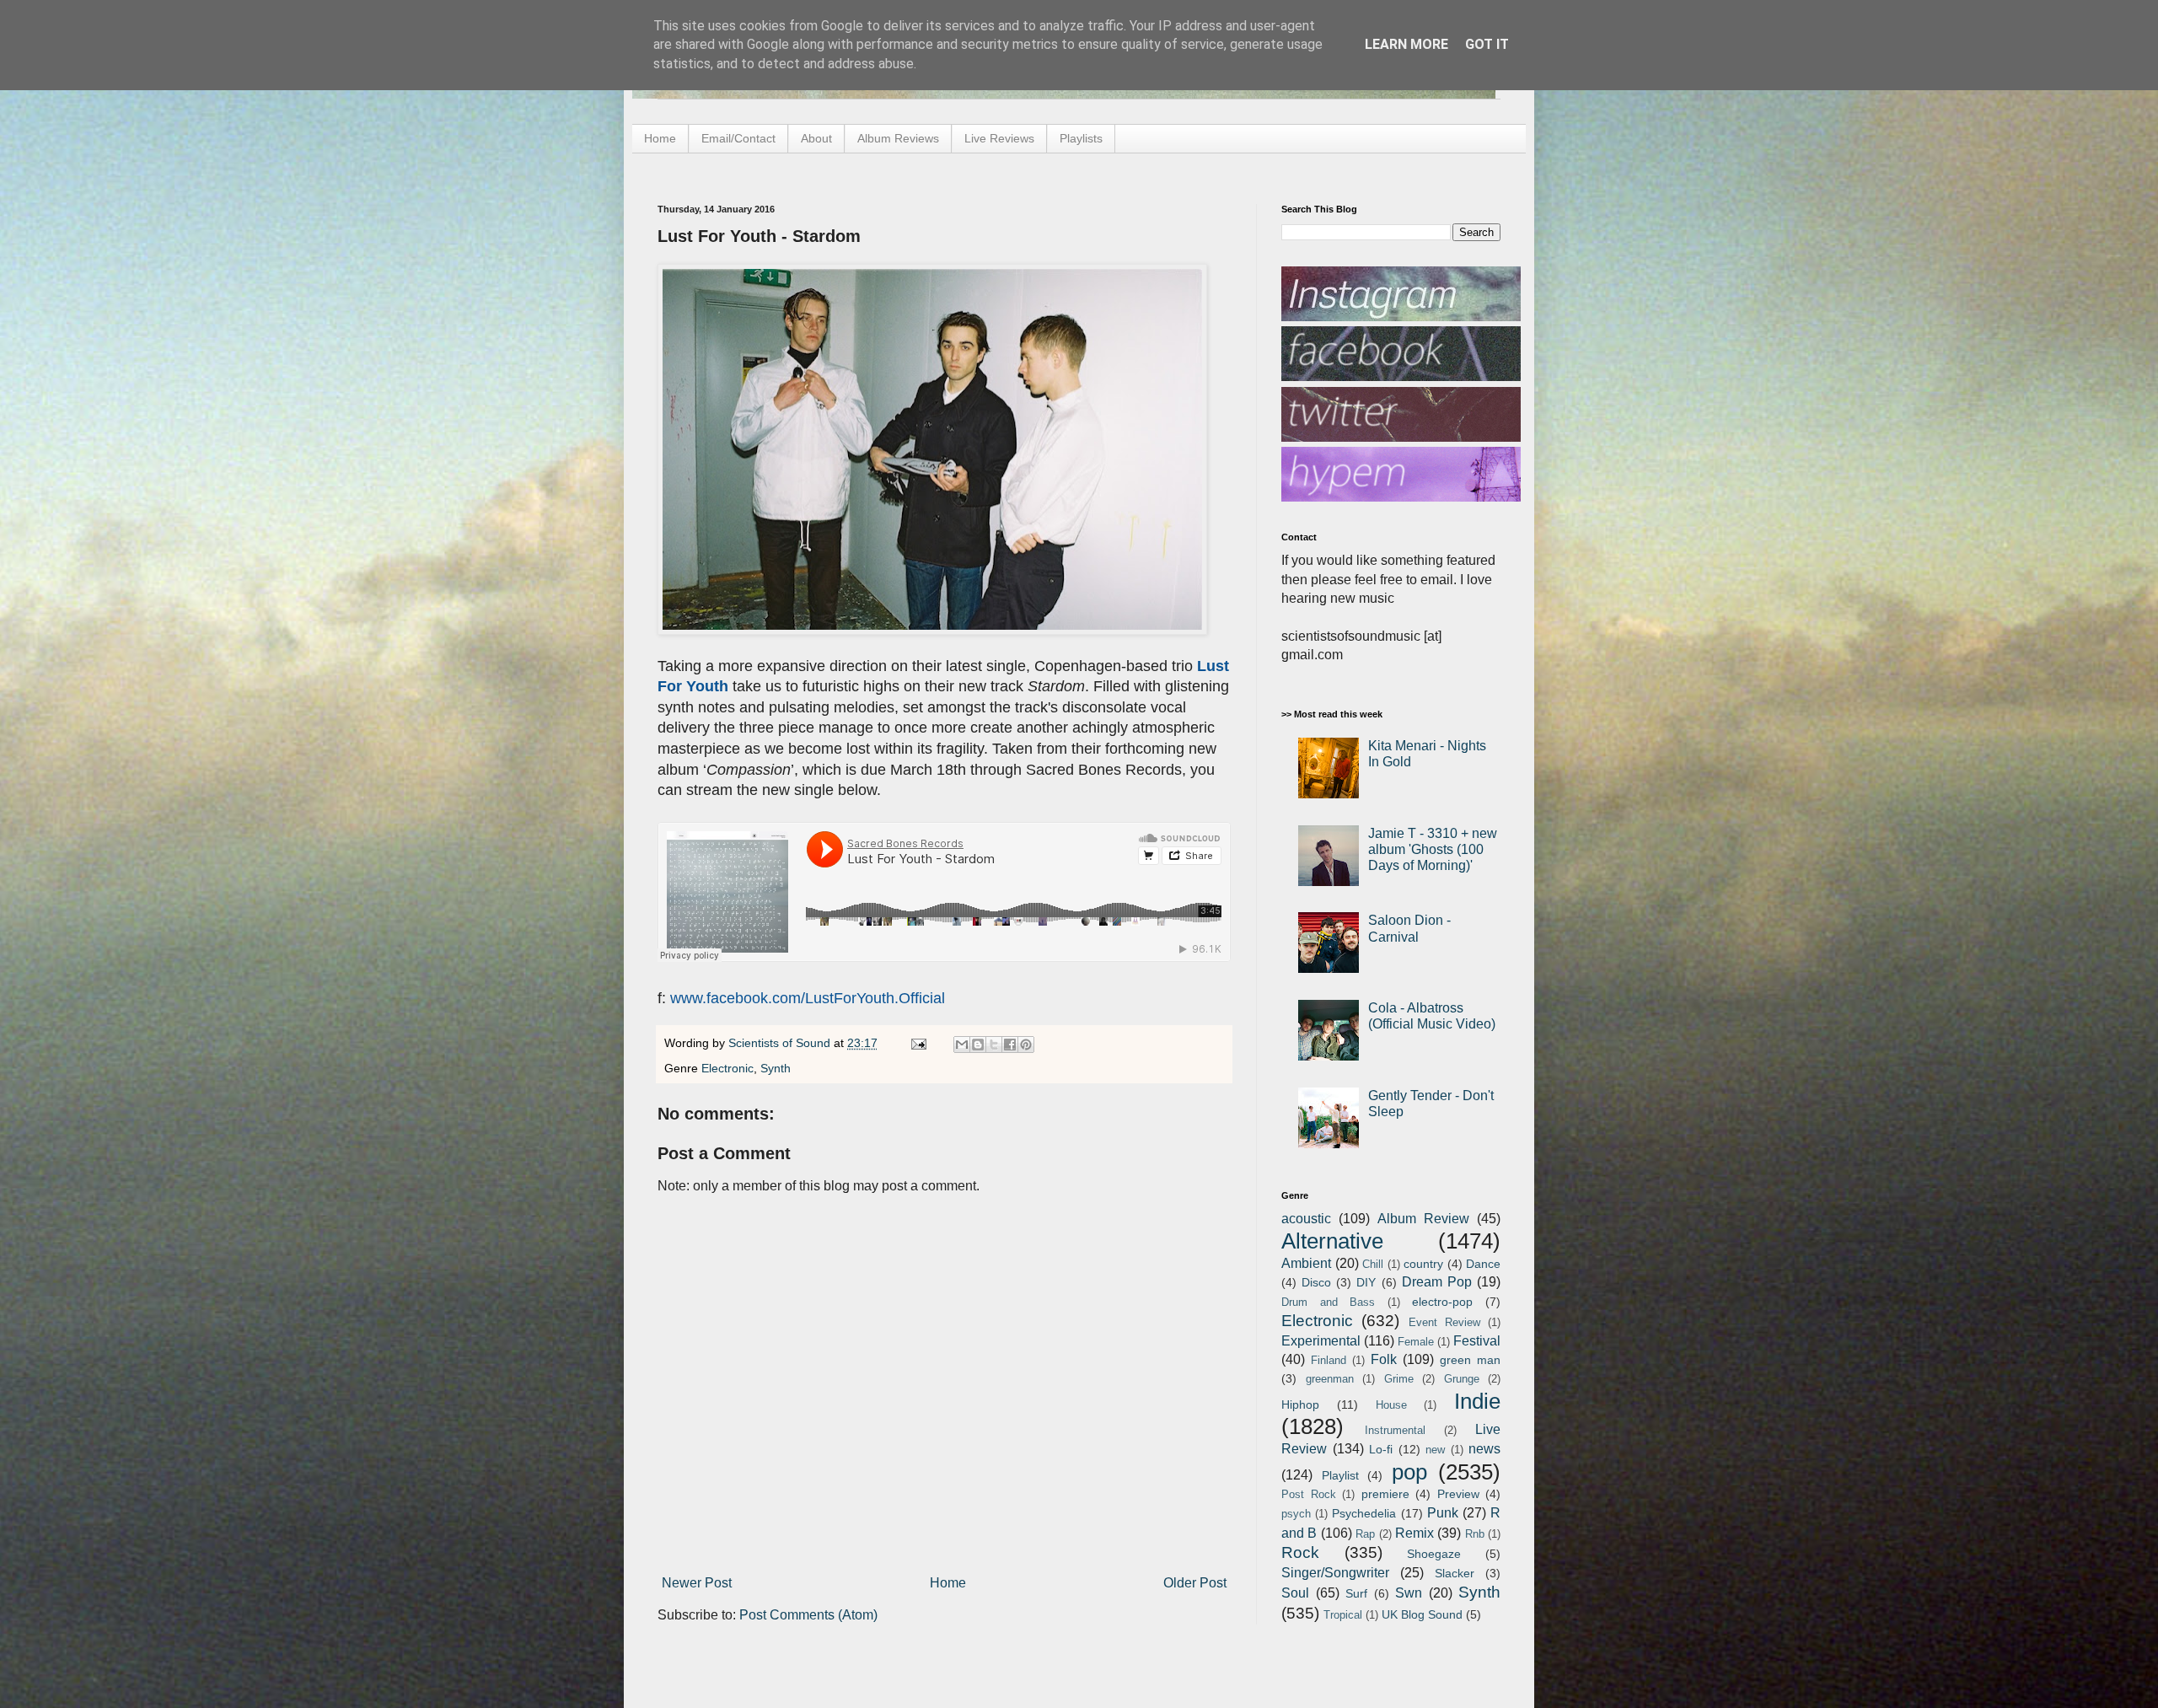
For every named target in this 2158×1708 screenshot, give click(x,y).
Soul (1295, 1593)
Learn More (1406, 44)
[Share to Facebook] (1010, 1045)
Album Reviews (898, 138)
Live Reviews (999, 138)
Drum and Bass (1328, 1302)
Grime (1399, 1379)
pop (1409, 1472)
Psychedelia (1364, 1513)
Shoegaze (1434, 1554)
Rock (1300, 1552)
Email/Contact (738, 138)
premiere (1385, 1494)
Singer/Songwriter (1335, 1573)
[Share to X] (994, 1045)
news (1484, 1449)
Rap (1365, 1534)
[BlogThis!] (978, 1045)
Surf (1356, 1593)
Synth (776, 1068)
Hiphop (1300, 1405)
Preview (1458, 1494)
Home (660, 138)
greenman (1330, 1379)
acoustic (1306, 1219)
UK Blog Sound (1422, 1614)
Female (1416, 1342)
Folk (1384, 1359)
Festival (1477, 1341)
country (1423, 1264)
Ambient (1306, 1263)
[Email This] (962, 1045)
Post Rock (1309, 1494)
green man (1470, 1360)
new (1435, 1450)
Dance (1483, 1264)
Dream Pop (1437, 1282)
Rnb (1475, 1534)
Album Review (1423, 1219)
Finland (1329, 1360)
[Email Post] (918, 1043)
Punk (1443, 1513)
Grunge (1462, 1379)
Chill (1373, 1264)
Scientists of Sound (781, 1043)
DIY (1366, 1282)
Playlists (1081, 138)
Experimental (1321, 1341)
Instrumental (1395, 1430)
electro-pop (1442, 1302)
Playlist (1340, 1475)
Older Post (1195, 1583)
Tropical (1343, 1615)
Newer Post (697, 1583)
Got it (1487, 44)
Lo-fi (1381, 1449)
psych (1296, 1514)
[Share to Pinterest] (1026, 1045)
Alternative (1332, 1241)
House (1391, 1405)
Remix (1415, 1533)
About (816, 138)
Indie (1477, 1401)
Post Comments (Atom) (808, 1615)
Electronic (727, 1068)
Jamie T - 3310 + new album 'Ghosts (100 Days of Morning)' (1433, 849)
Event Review (1444, 1322)
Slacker (1455, 1573)
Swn (1409, 1593)
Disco (1316, 1282)
